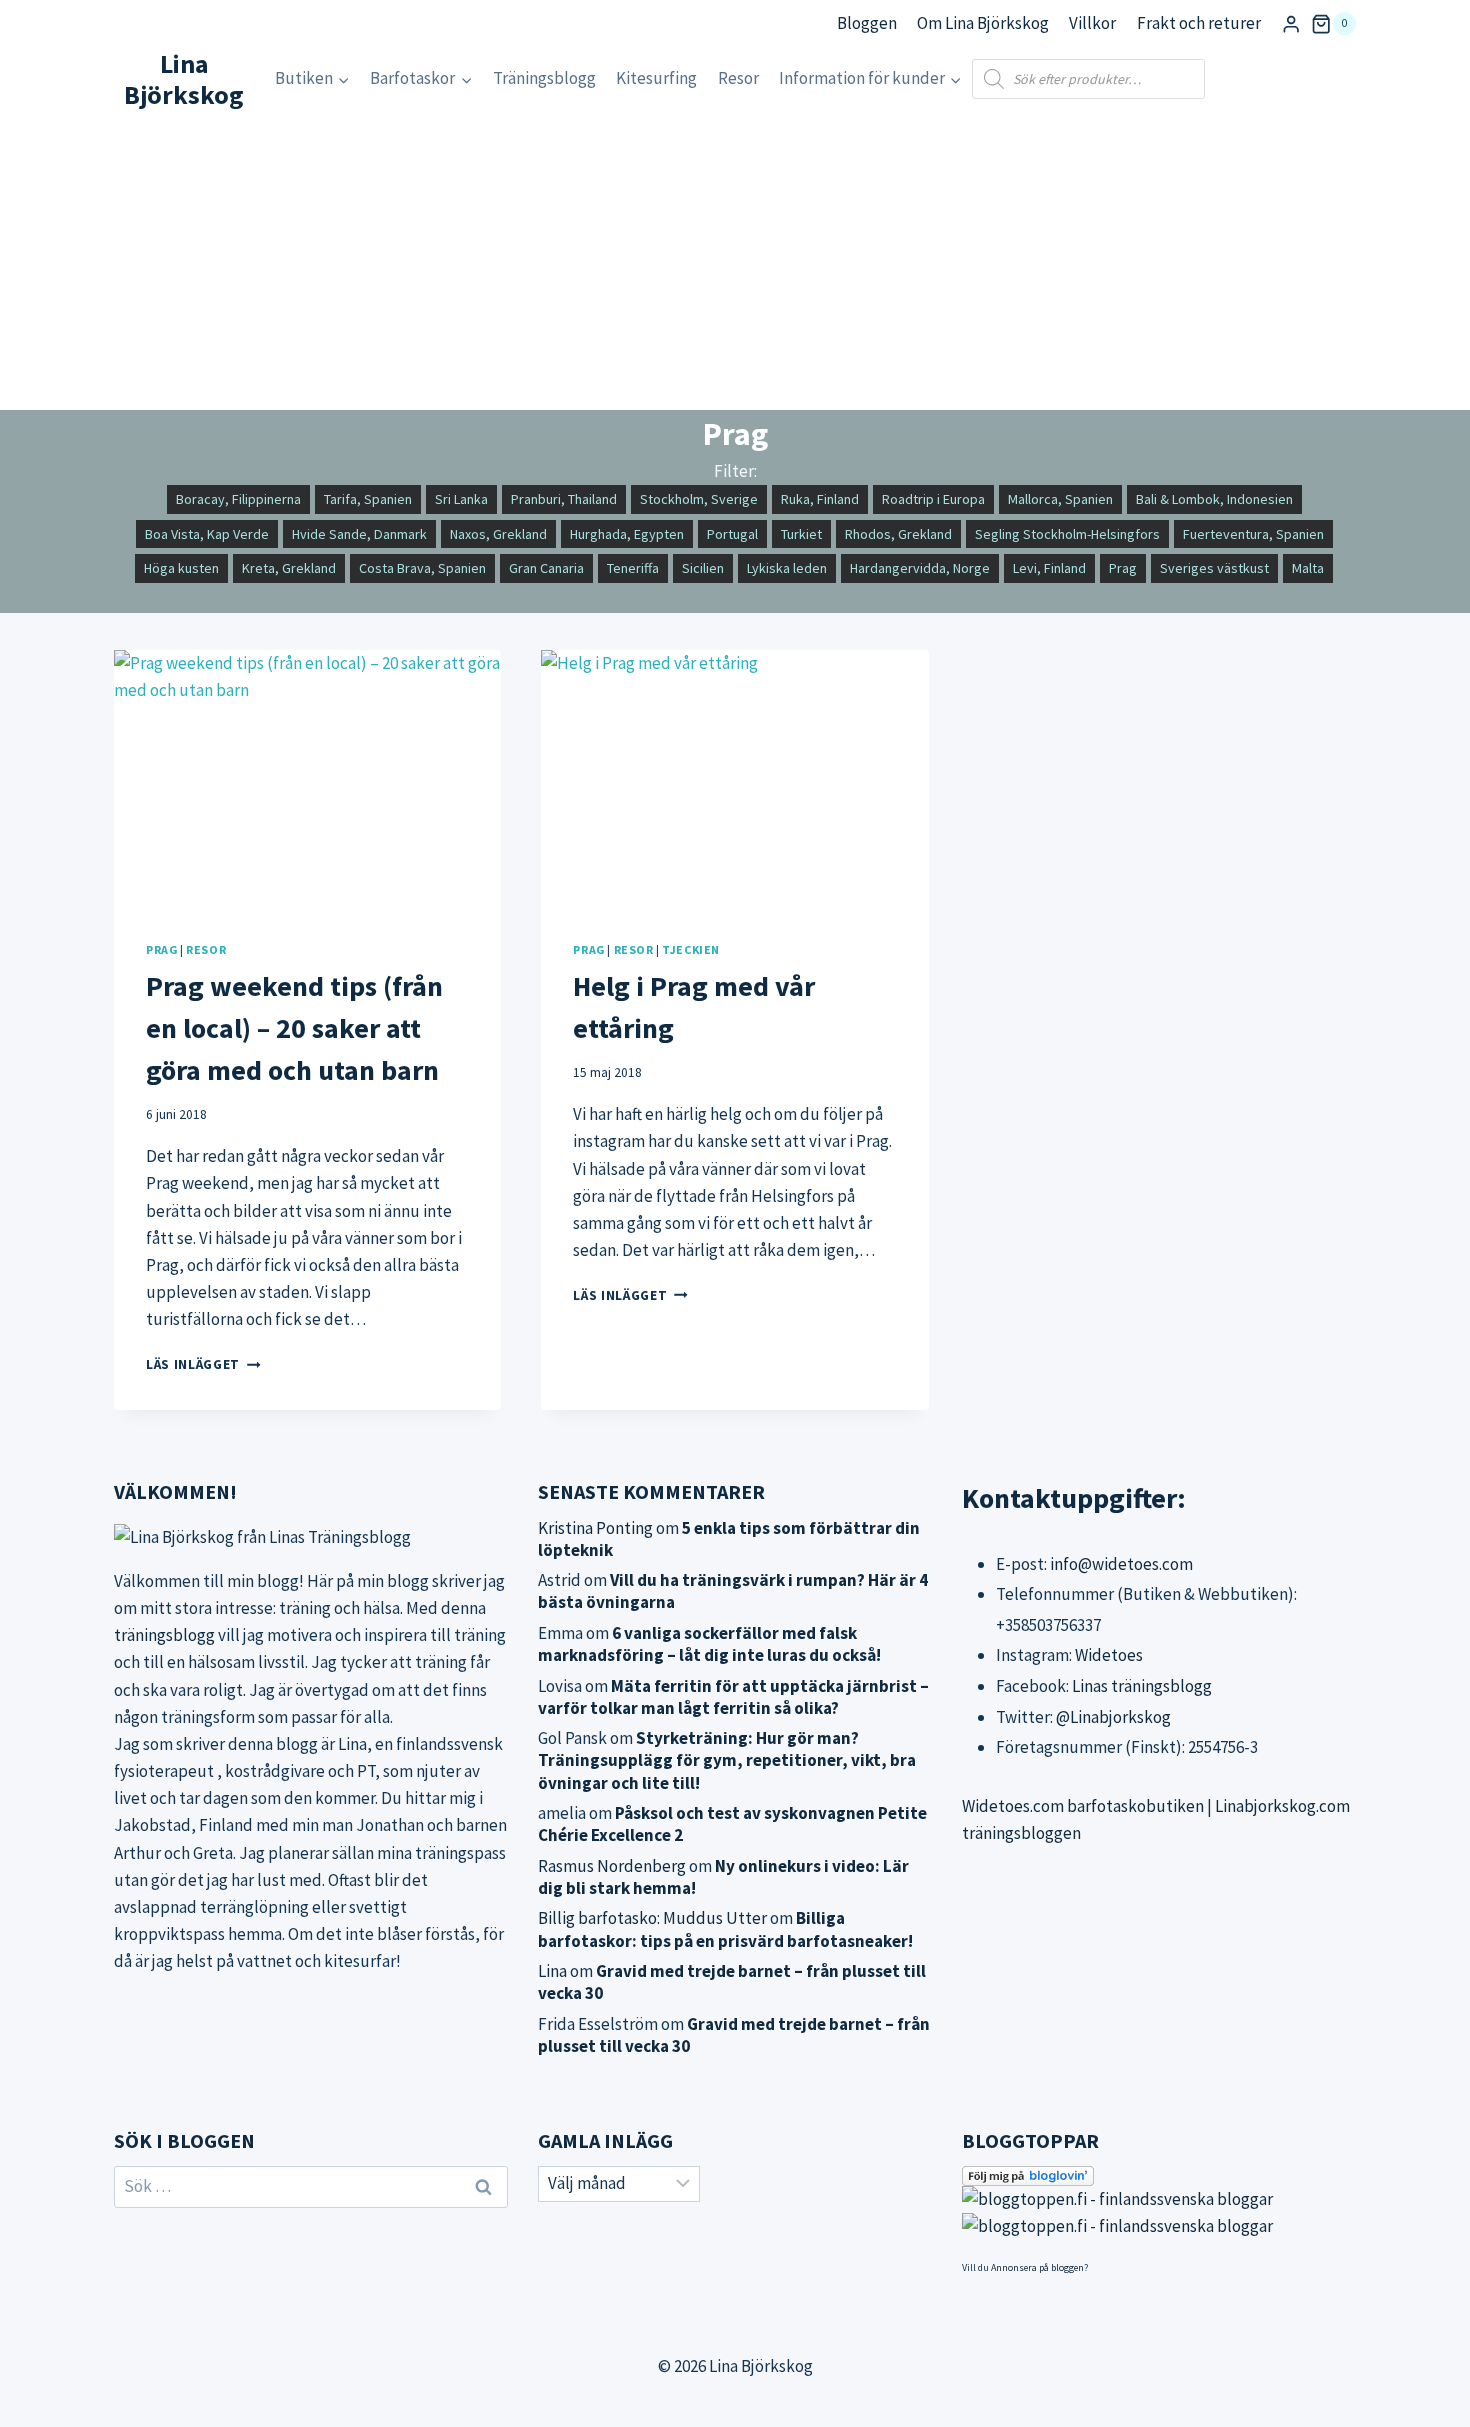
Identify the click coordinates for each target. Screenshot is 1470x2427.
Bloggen (867, 23)
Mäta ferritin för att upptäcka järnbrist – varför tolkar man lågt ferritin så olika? (733, 1697)
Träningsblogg (544, 78)
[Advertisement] (735, 260)
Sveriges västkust (1214, 568)
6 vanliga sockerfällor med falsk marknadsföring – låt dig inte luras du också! (709, 1644)
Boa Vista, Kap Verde (207, 534)
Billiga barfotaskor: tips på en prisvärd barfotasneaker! (725, 1929)
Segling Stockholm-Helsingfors (1067, 534)
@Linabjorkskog (1113, 1717)
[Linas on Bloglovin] (1159, 2176)
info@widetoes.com (1121, 1564)
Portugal (732, 534)
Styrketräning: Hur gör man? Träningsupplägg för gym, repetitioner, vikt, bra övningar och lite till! (727, 1760)
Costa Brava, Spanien (422, 568)
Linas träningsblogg (1142, 1686)
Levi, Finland (1049, 568)
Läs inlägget (203, 1364)
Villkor (1092, 23)
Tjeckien (691, 949)
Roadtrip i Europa (933, 499)
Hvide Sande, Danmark (359, 534)
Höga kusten (181, 568)
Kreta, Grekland (289, 568)
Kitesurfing (656, 78)
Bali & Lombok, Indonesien (1214, 499)
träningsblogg (164, 1635)
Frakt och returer (1199, 23)
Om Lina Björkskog (983, 23)
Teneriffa (633, 568)
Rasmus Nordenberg (612, 1866)
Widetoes (1109, 1655)
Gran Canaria (546, 568)
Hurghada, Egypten (627, 534)
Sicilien (703, 568)
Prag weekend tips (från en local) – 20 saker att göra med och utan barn (294, 1028)
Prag (1123, 568)
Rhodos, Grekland (898, 534)
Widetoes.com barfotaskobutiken (1083, 1806)
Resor (738, 78)
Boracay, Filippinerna (238, 499)
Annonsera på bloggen (1037, 2267)
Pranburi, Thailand (564, 499)
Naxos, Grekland (498, 534)
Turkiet (801, 534)
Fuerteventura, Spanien (1253, 534)
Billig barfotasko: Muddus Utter (652, 1918)
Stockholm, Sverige (699, 499)
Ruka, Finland (820, 499)
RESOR (206, 949)
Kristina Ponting (595, 1528)
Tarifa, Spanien (368, 499)
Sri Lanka (461, 499)
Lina (552, 1971)
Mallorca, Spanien (1060, 499)
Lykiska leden (787, 568)
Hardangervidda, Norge (920, 568)
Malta (1308, 568)
